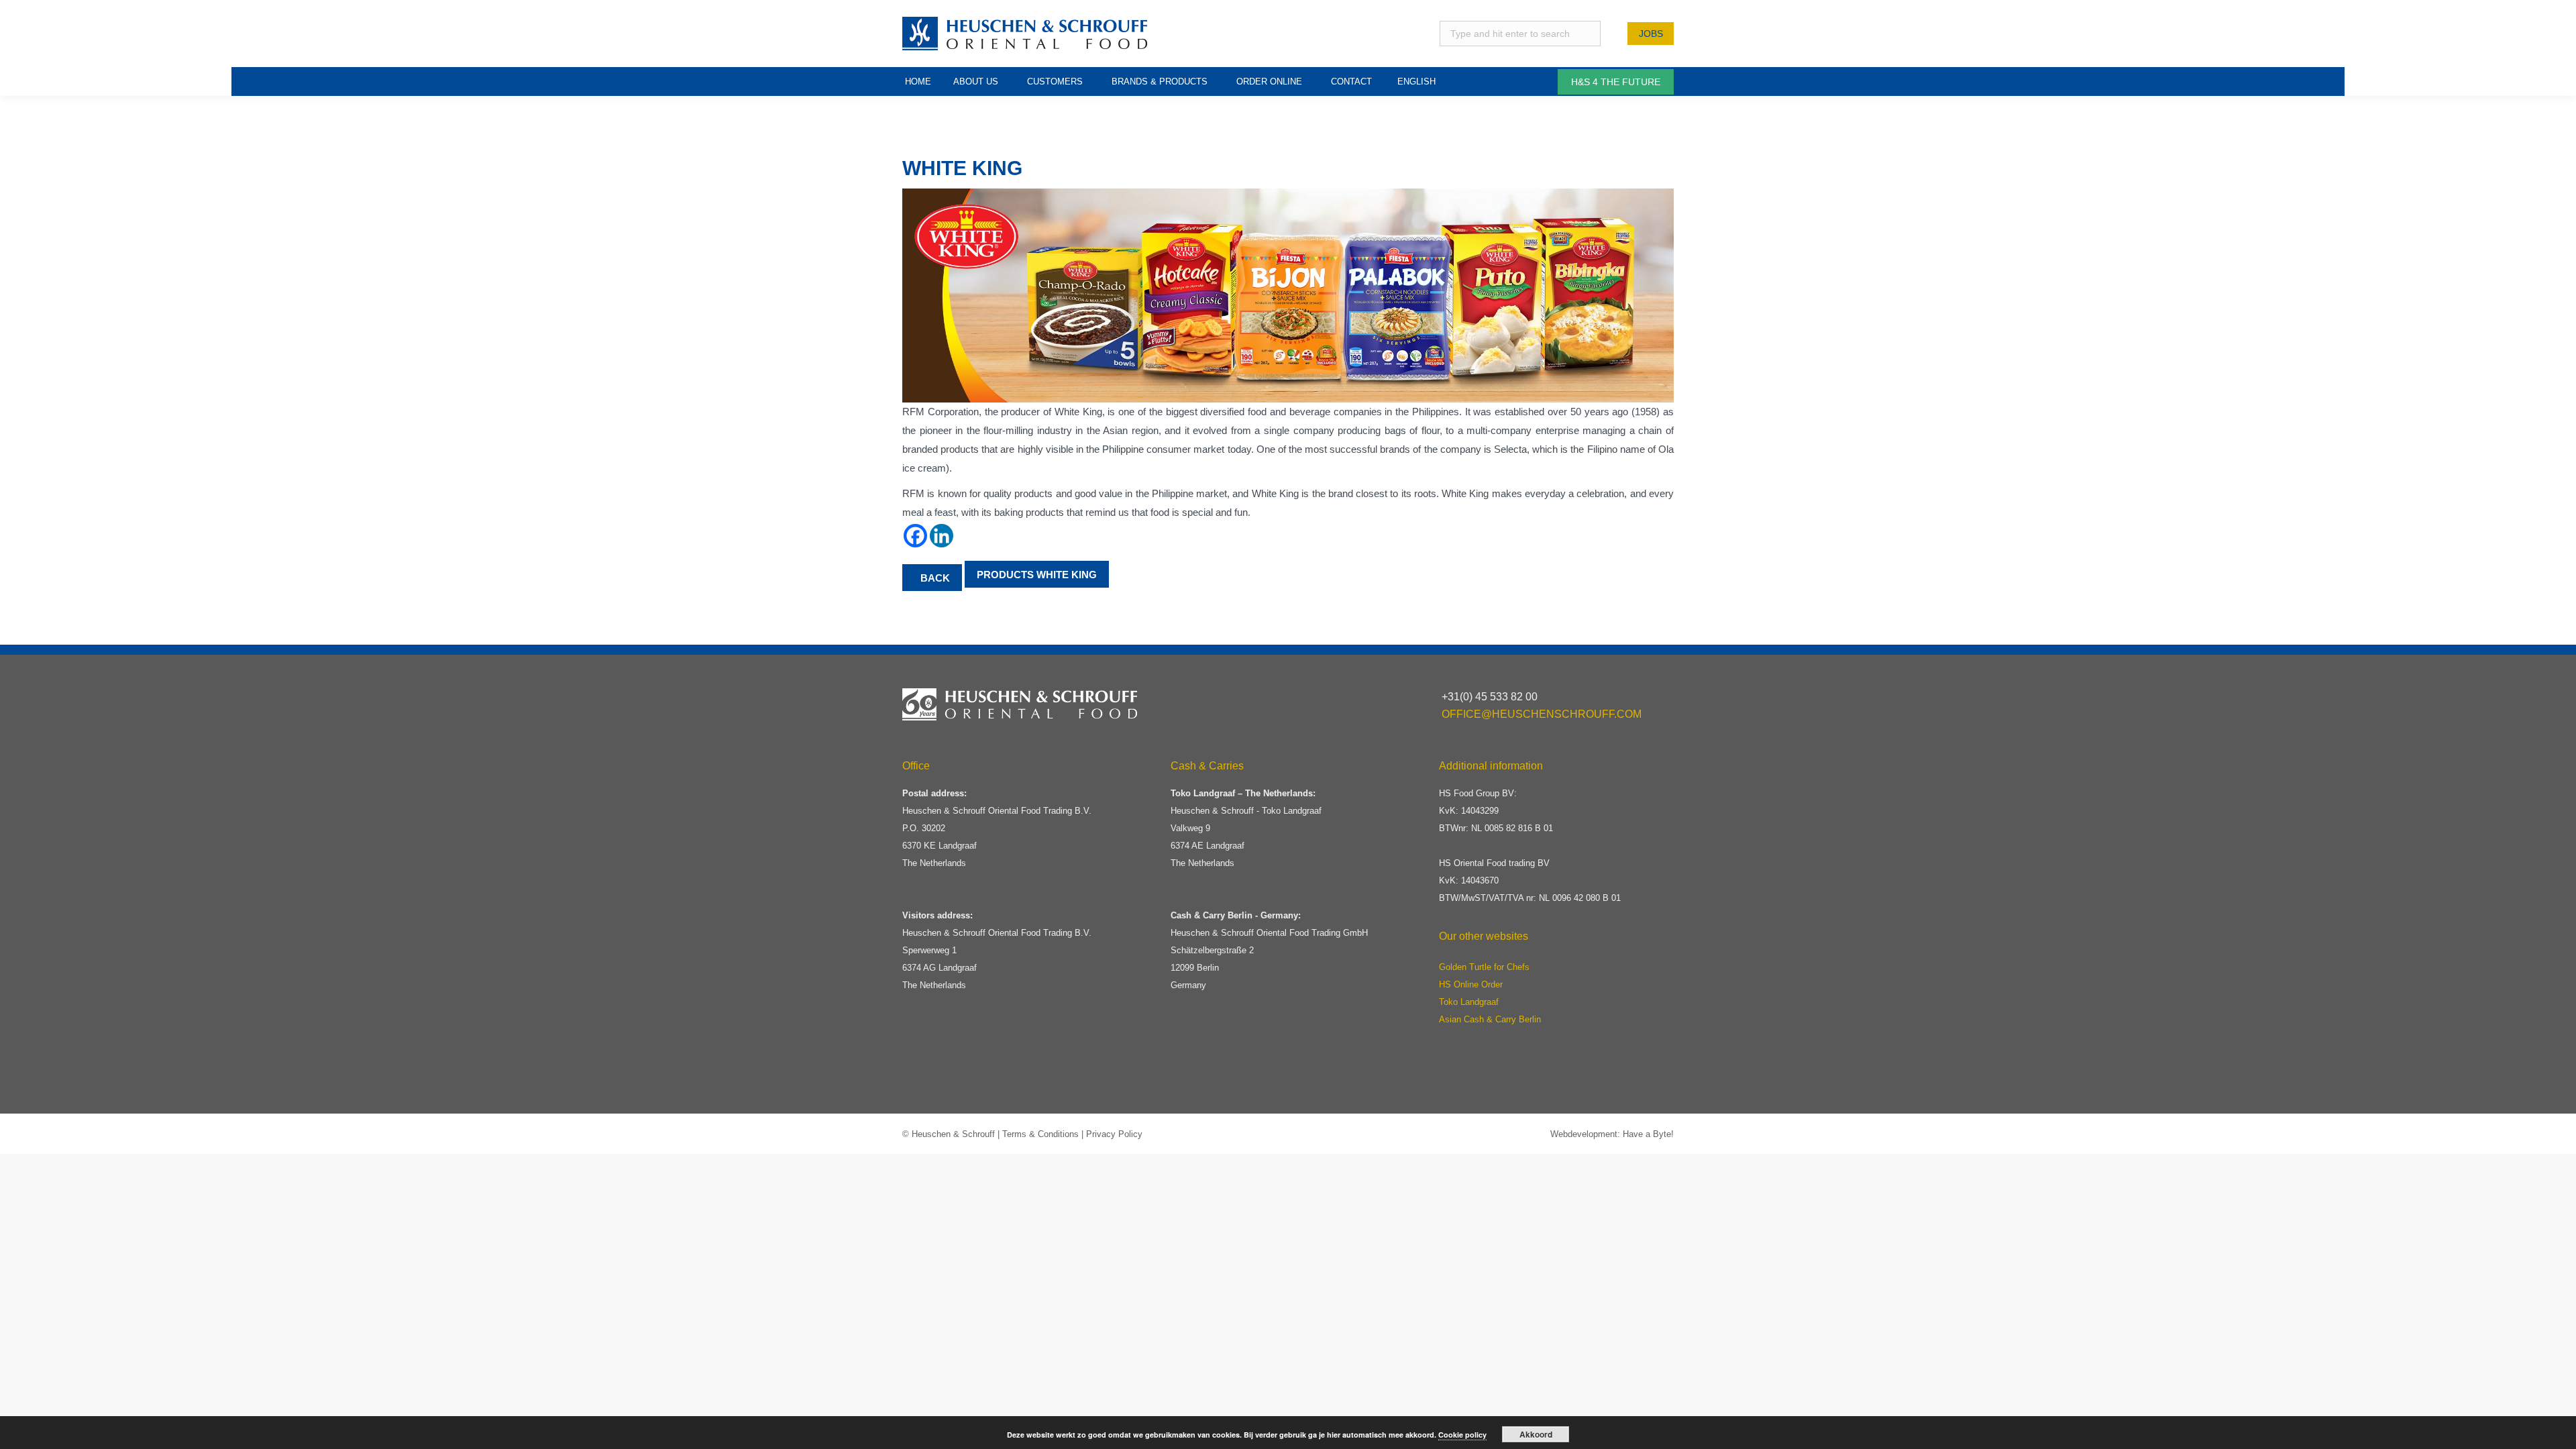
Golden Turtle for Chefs (1484, 967)
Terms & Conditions (1040, 1134)
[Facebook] (915, 536)
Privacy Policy (1114, 1134)
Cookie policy (1462, 1435)
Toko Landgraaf (1469, 1002)
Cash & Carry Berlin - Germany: (1236, 915)
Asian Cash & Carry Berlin (1490, 1019)
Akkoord (1536, 1434)
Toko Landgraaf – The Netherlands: (1243, 793)
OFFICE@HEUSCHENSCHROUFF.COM (1542, 714)
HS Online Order (1471, 984)
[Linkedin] (942, 536)
